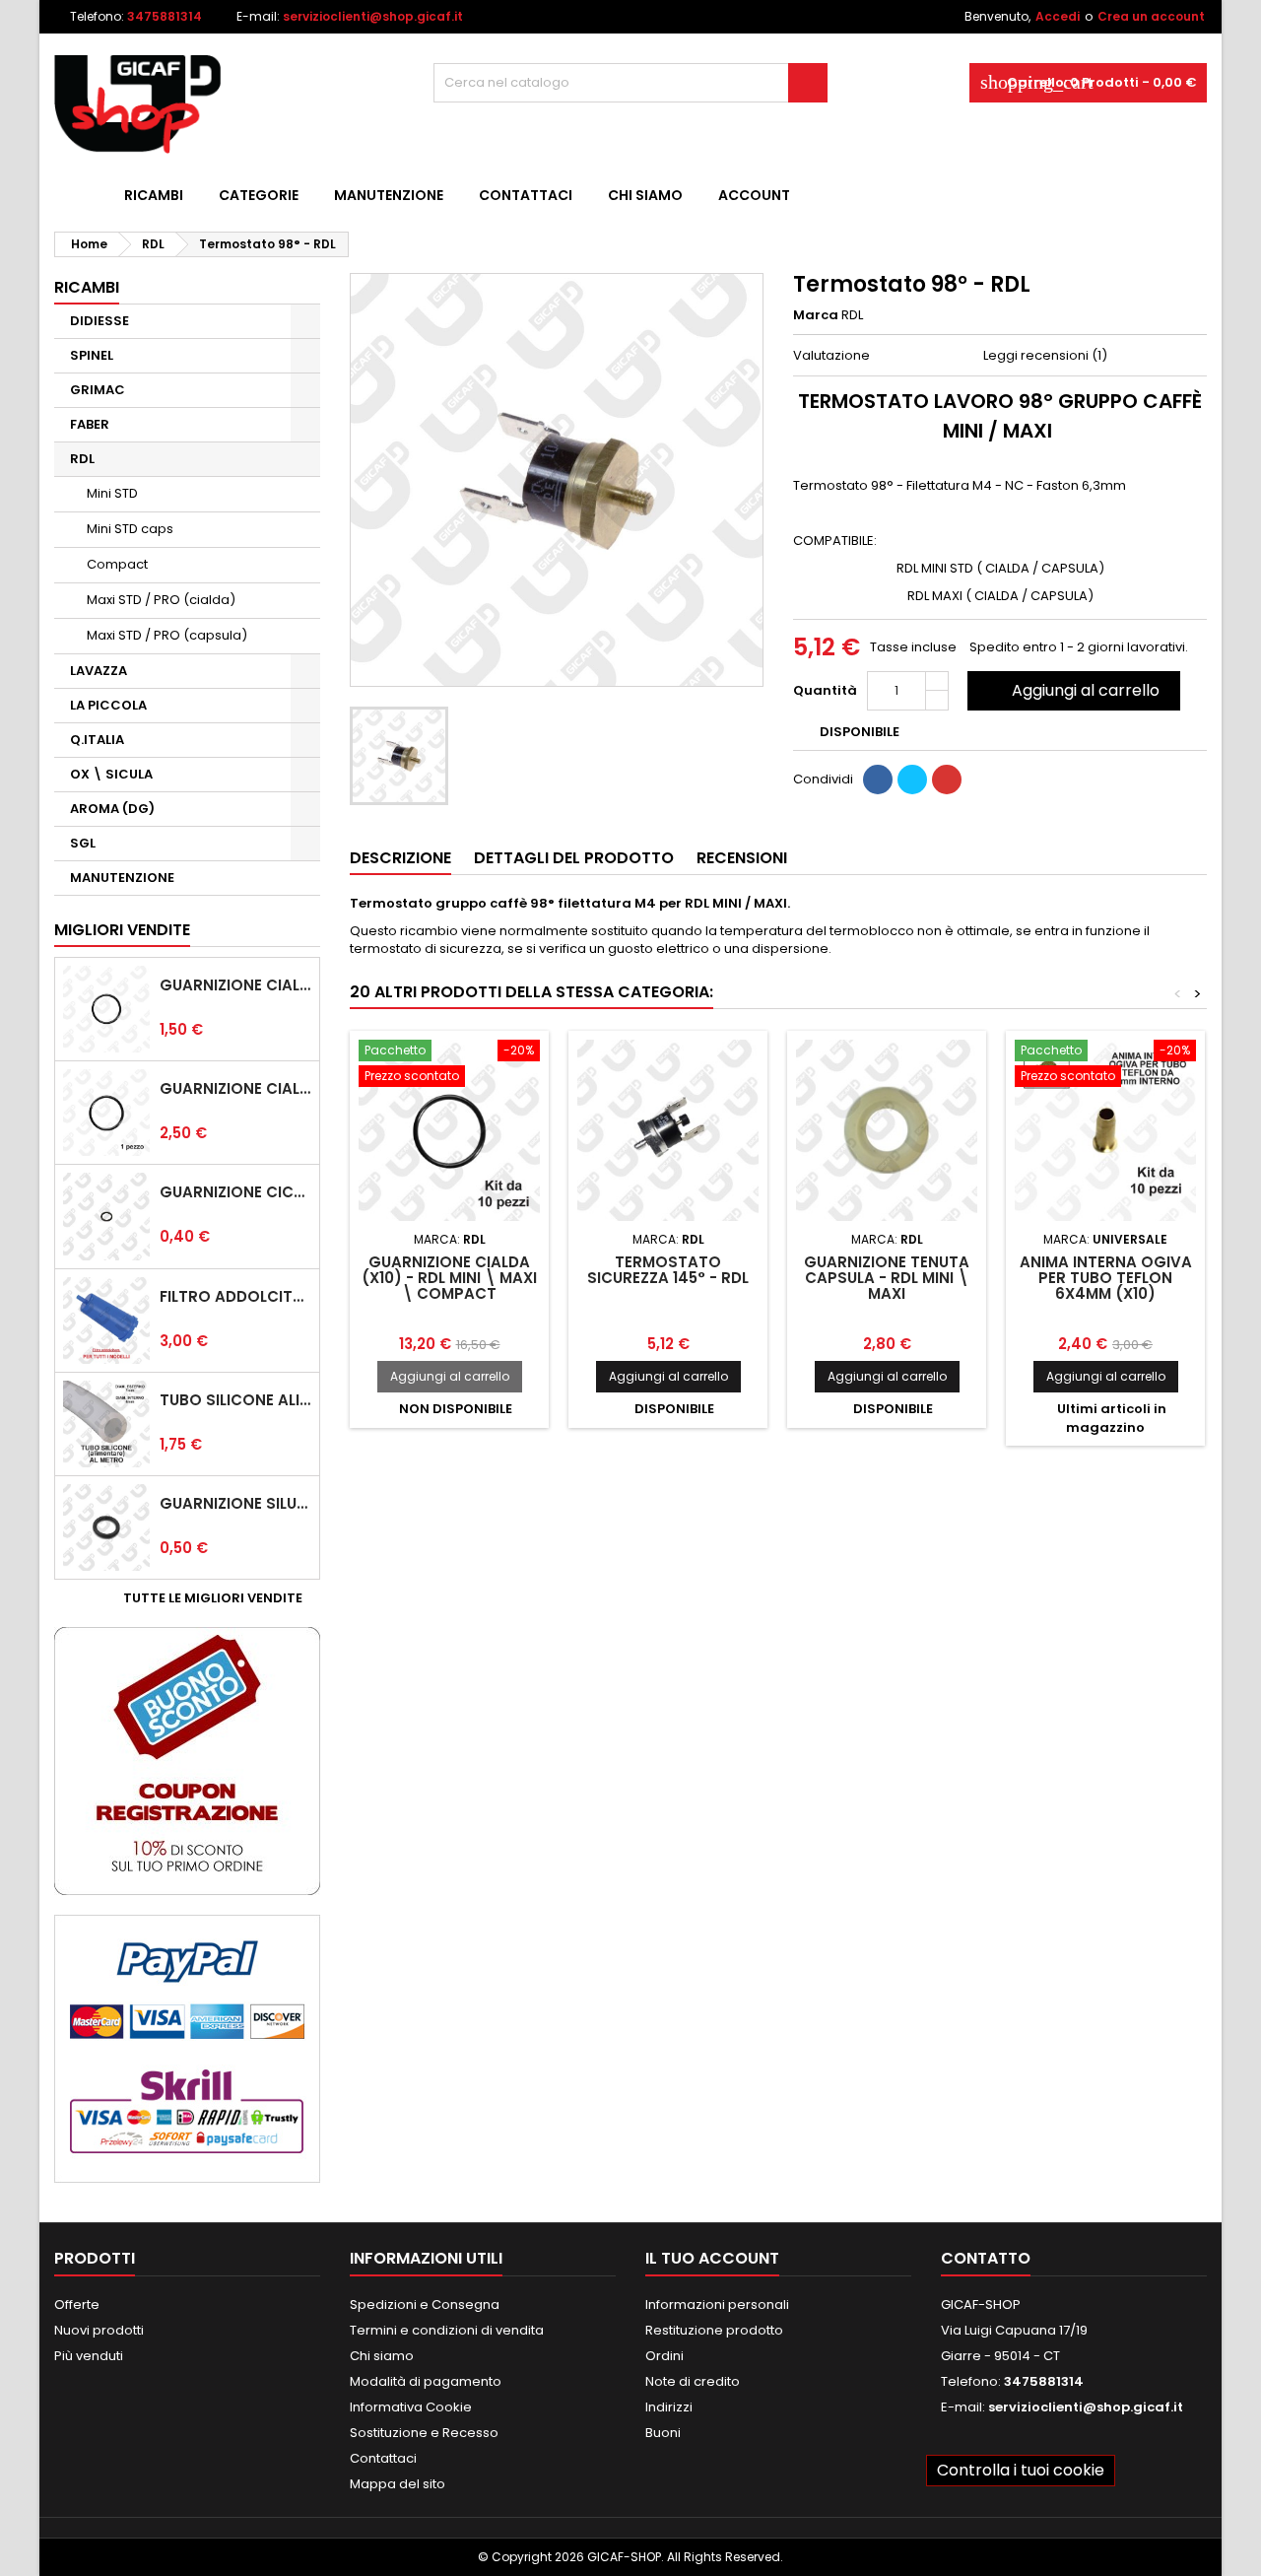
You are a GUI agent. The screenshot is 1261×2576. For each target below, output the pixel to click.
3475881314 (165, 16)
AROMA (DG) (112, 809)
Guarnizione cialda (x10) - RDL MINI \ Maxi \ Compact (449, 1278)
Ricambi (154, 195)
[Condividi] (878, 780)
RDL (82, 459)
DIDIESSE (100, 321)
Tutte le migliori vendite (220, 1598)
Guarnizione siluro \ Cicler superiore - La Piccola (235, 1504)
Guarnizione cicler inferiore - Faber (235, 1192)
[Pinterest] (947, 780)
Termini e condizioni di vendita (447, 2330)
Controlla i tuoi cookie (1021, 2470)
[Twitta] (912, 780)
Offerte (77, 2305)
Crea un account (1151, 16)
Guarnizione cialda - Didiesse (235, 985)
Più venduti (89, 2356)
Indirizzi (669, 2407)
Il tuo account (712, 2258)
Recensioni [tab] (742, 858)
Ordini (664, 2356)
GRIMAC (98, 390)
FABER (90, 424)
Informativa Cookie (411, 2407)
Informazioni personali (717, 2305)
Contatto (986, 2258)
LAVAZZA (99, 671)
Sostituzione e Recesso (424, 2433)
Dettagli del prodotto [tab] (574, 858)
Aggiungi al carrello (1072, 690)
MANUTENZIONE (389, 195)
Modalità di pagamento (426, 2381)
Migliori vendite (122, 930)
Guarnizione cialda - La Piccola (235, 1089)
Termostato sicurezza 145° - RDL (668, 1270)
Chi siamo (645, 195)
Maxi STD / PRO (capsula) (167, 635)
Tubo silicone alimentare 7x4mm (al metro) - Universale (235, 1400)
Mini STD (112, 493)
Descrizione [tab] (400, 858)
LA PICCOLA (108, 705)
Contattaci (526, 195)
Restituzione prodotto (714, 2330)
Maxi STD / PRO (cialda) (161, 600)
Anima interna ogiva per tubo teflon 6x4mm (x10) (1106, 1278)
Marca (816, 315)
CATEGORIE (259, 195)
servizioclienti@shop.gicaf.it (373, 16)
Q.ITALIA (97, 740)
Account (754, 195)
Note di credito (693, 2381)
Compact (117, 564)
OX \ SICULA (111, 774)
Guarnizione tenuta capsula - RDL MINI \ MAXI (887, 1278)
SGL (83, 843)
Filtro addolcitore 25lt (235, 1297)
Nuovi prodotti (99, 2330)
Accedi (1058, 16)
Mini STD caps (130, 529)
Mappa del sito (398, 2484)
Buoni (663, 2433)
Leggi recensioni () (1045, 355)
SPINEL (92, 355)
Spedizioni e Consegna (425, 2305)
